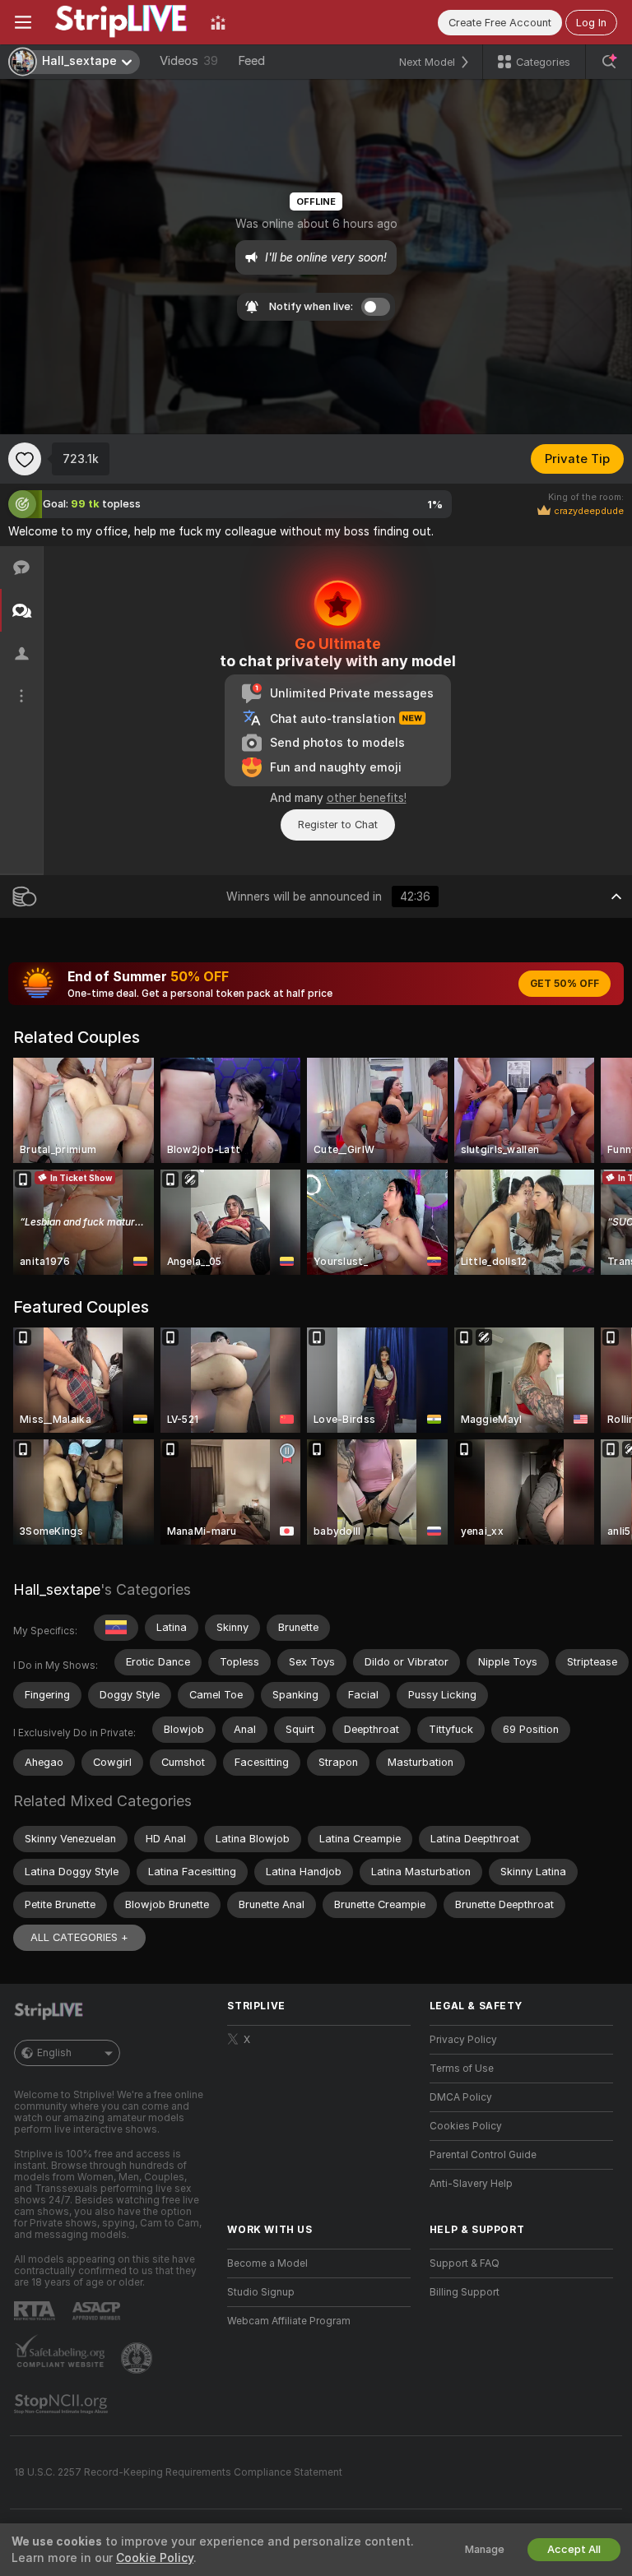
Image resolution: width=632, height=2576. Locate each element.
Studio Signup (261, 2292)
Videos (189, 61)
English (54, 2053)
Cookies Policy (466, 2126)
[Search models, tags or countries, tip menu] (609, 62)
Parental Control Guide (483, 2155)
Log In (591, 23)
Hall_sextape (57, 1589)
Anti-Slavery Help (471, 2184)
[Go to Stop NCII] (63, 2404)
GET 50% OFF (565, 984)
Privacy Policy (463, 2040)
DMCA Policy (461, 2097)
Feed (251, 61)
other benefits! (367, 798)
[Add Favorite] (25, 459)
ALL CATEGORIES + (79, 1937)
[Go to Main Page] (121, 22)
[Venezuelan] (116, 1628)
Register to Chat (338, 825)
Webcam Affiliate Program (289, 2321)
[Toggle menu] (23, 22)
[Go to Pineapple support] (138, 2358)
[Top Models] (218, 22)
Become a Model (267, 2263)
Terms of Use (462, 2069)
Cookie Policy (155, 2558)
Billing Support (465, 2292)
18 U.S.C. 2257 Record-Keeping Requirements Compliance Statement (178, 2472)
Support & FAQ (465, 2263)
